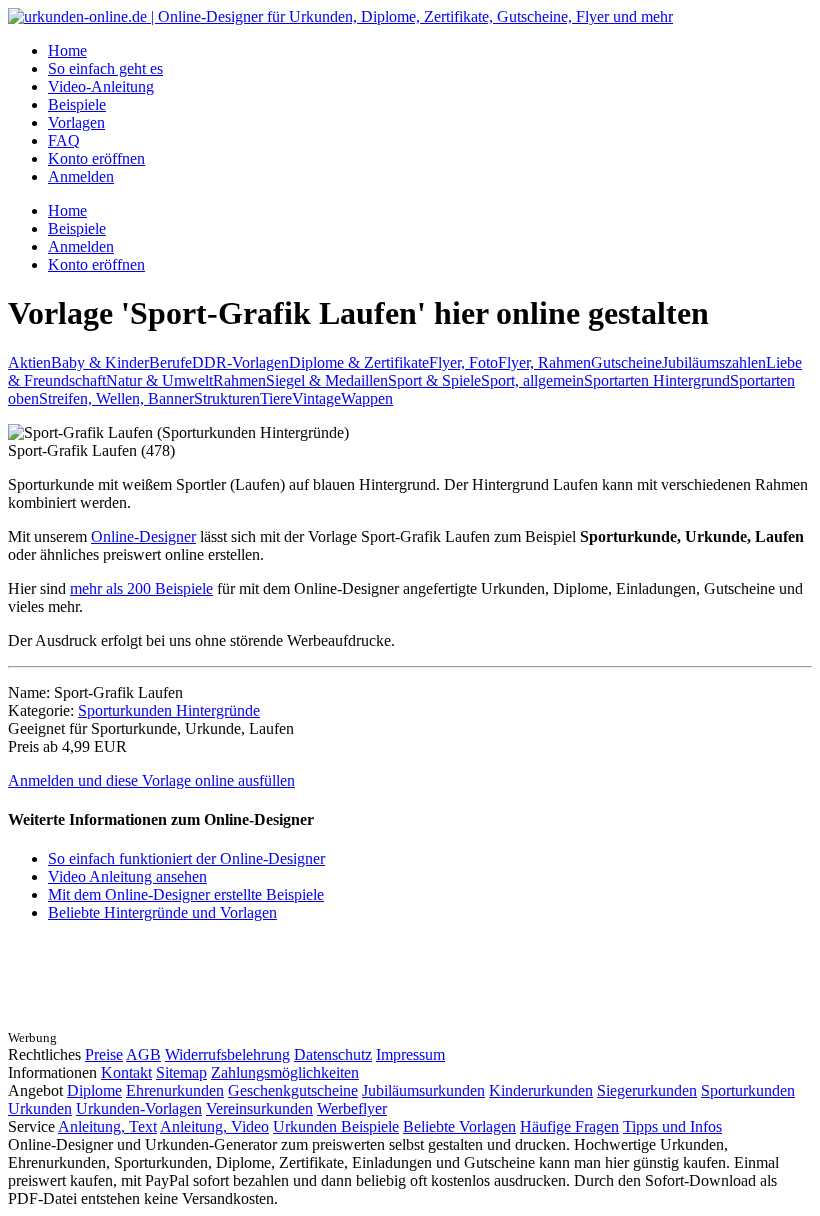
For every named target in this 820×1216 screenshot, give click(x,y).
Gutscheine (626, 362)
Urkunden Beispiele (336, 1126)
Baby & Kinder (100, 362)
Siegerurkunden (647, 1090)
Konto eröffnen (96, 158)
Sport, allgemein (532, 380)
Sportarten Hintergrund (657, 380)
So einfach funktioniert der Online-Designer (186, 858)
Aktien (29, 362)
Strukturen (227, 398)
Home (67, 50)
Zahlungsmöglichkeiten (285, 1072)
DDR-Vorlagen (240, 362)
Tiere (276, 398)
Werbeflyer (352, 1108)
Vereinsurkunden (259, 1108)
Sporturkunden (748, 1090)
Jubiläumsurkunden (423, 1090)
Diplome (94, 1090)
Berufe (170, 362)
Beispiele (77, 104)
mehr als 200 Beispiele (141, 588)
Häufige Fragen (569, 1126)
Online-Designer (143, 536)
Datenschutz (333, 1054)
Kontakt (126, 1072)
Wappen (367, 398)
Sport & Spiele (434, 380)
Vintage (316, 398)
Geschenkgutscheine (293, 1090)
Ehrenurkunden (175, 1090)
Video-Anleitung (101, 86)
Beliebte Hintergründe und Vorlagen (162, 912)
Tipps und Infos (672, 1126)
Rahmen (239, 380)
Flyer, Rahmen (544, 362)
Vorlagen (76, 122)
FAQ (64, 140)
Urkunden (40, 1108)
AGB (143, 1054)
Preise (104, 1054)
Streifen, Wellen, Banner (116, 398)
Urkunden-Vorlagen (139, 1108)
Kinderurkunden (541, 1090)
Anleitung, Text (107, 1126)
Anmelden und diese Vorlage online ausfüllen (151, 780)
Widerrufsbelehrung (227, 1054)
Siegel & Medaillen (327, 380)
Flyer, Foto (463, 362)
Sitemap (181, 1072)
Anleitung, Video (214, 1126)
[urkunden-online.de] (340, 16)
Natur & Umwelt (159, 380)
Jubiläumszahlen (714, 362)
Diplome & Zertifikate (359, 362)
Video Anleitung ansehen (127, 876)
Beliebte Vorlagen (459, 1126)
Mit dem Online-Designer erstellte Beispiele (186, 894)
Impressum (410, 1054)
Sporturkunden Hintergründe (169, 710)
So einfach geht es (105, 68)
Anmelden (81, 176)
